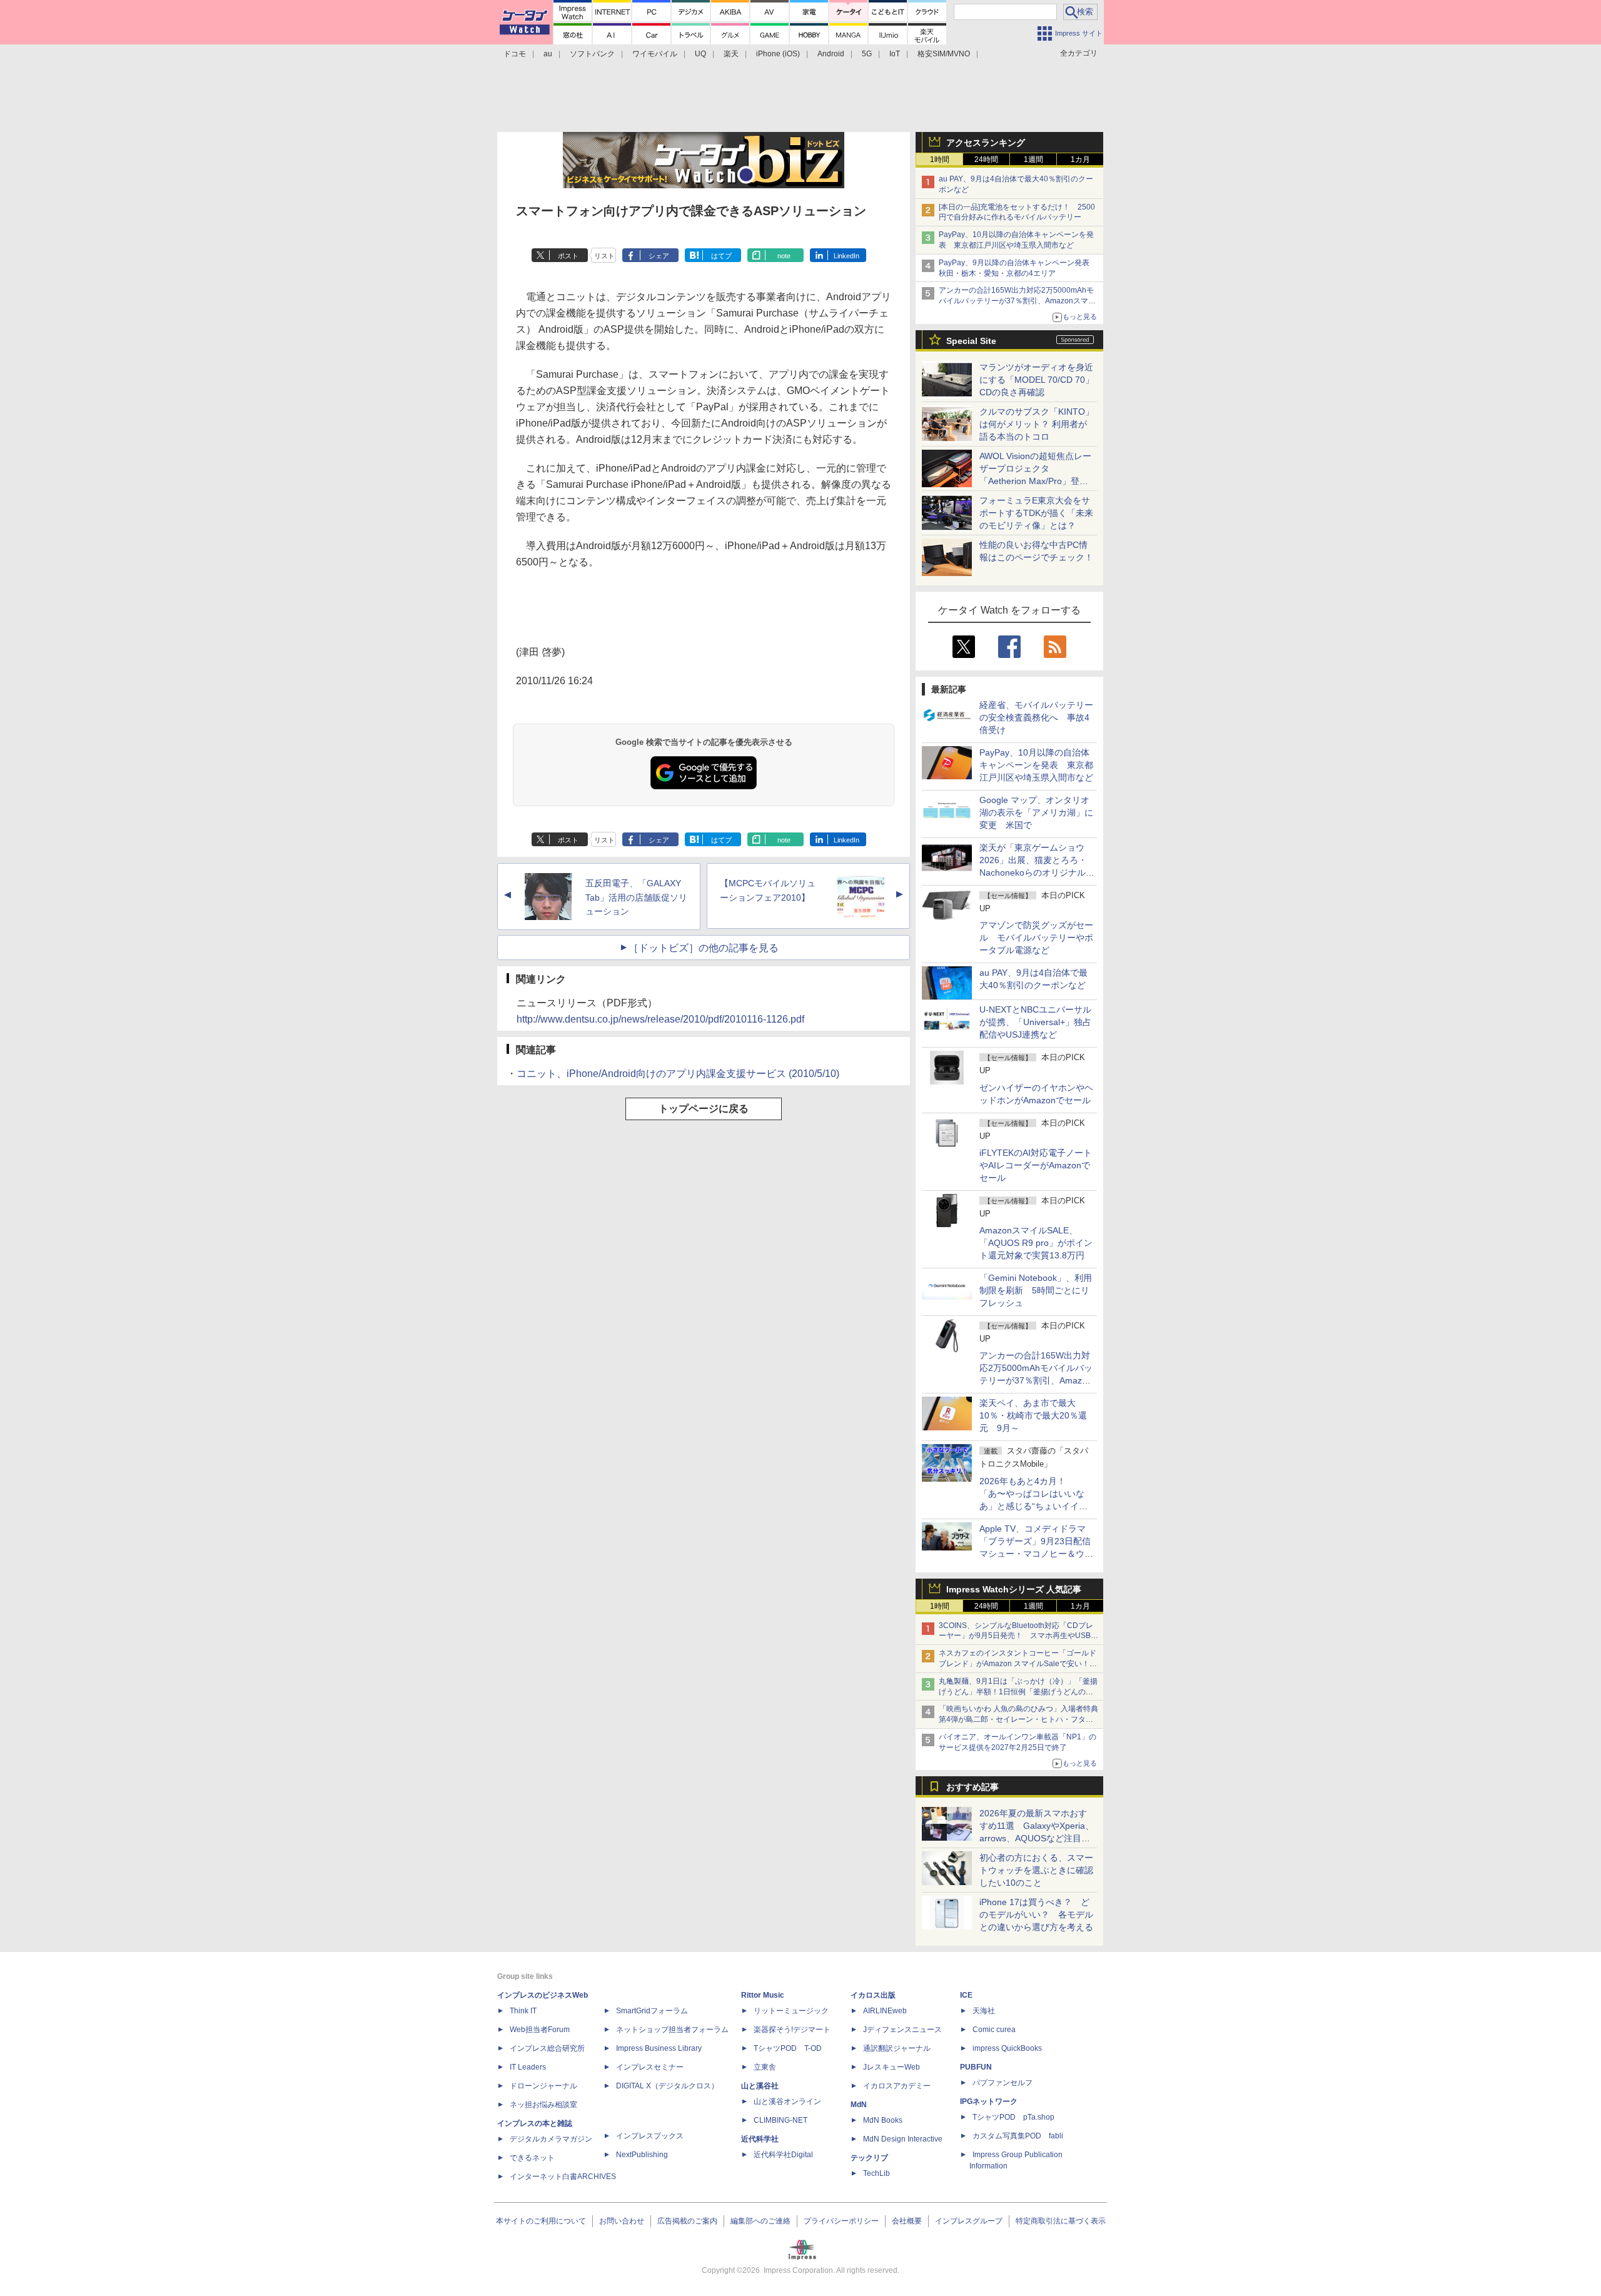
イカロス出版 (873, 1995)
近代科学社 (760, 2139)
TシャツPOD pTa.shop (1013, 2117)
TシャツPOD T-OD (788, 2048)
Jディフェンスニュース (902, 2030)
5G (867, 54)
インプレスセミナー (650, 2067)
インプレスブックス (650, 2136)
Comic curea (994, 2030)
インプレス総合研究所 (547, 2048)
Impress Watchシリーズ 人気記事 (1014, 1589)
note (784, 256)
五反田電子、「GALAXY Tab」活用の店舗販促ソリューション (636, 898)
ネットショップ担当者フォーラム (672, 2030)
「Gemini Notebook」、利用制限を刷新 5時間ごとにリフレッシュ (1036, 1290)
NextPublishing (642, 2155)
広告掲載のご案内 (687, 2221)
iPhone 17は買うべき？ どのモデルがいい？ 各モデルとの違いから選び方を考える (1036, 1914)
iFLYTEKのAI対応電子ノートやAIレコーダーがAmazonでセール (1036, 1165)
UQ (700, 54)
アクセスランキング (986, 143)
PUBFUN (976, 2067)
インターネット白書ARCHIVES (563, 2177)
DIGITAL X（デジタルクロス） (667, 2086)
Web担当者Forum (540, 2030)
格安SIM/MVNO (944, 54)
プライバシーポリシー (841, 2221)
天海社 (984, 2011)
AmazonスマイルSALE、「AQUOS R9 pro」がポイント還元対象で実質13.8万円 (1036, 1243)
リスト (604, 256)
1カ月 (1080, 159)
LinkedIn (846, 256)
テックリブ (869, 2158)
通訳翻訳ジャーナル (897, 2048)
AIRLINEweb (885, 2011)
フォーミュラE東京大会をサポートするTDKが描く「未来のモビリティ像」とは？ (1036, 513)
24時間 (986, 159)
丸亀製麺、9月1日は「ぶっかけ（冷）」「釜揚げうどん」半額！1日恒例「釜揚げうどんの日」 (1018, 1692)
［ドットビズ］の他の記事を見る (704, 948)
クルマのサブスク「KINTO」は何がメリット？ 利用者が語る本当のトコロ (1037, 424)
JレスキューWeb (891, 2067)
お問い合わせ (622, 2221)
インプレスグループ (969, 2221)
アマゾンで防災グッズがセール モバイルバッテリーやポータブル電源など (1036, 938)
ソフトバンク (592, 54)
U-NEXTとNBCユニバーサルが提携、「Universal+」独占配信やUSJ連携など (1035, 1022)
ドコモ (515, 54)
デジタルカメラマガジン (551, 2139)
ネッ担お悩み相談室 (543, 2105)
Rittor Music (763, 1995)
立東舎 (765, 2067)
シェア (659, 256)
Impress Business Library (659, 2048)
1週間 (1033, 159)
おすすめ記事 (972, 1787)
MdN (859, 2105)
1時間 (940, 159)
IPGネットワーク (989, 2101)
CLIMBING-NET (780, 2120)
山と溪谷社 (760, 2086)
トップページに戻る (704, 1109)
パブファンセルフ (1003, 2083)
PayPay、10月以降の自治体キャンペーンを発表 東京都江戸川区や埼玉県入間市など (1036, 765)
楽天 (731, 54)
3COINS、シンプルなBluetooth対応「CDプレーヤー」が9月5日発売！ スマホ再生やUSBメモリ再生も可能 (1018, 1636)
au (548, 54)
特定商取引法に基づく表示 (1061, 2221)
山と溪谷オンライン (787, 2101)
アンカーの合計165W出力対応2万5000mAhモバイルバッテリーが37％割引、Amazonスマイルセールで (1017, 301)
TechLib (876, 2173)
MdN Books (883, 2120)
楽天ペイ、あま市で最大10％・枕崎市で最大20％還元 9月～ (1033, 1415)
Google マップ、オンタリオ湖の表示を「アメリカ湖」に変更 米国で (1036, 812)
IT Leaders (528, 2067)
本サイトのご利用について (541, 2221)
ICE (966, 1995)
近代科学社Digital (783, 2155)
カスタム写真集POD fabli (1018, 2136)
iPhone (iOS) (778, 54)
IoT (895, 54)
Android (831, 54)
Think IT (523, 2011)
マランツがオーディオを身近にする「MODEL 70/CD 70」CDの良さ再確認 (1037, 380)
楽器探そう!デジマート (792, 2030)
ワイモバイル (655, 54)
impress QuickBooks (1007, 2048)
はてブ (721, 256)
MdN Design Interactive (903, 2139)
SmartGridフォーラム (652, 2011)
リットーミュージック (791, 2011)
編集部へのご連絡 (760, 2221)
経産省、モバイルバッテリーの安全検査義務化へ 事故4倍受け (1036, 717)
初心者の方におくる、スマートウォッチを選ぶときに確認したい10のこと (1036, 1870)
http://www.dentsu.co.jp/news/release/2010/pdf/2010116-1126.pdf (660, 1019)
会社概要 (907, 2221)
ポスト (568, 256)
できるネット (532, 2158)
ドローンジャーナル (543, 2086)
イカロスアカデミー (897, 2086)
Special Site (971, 341)
